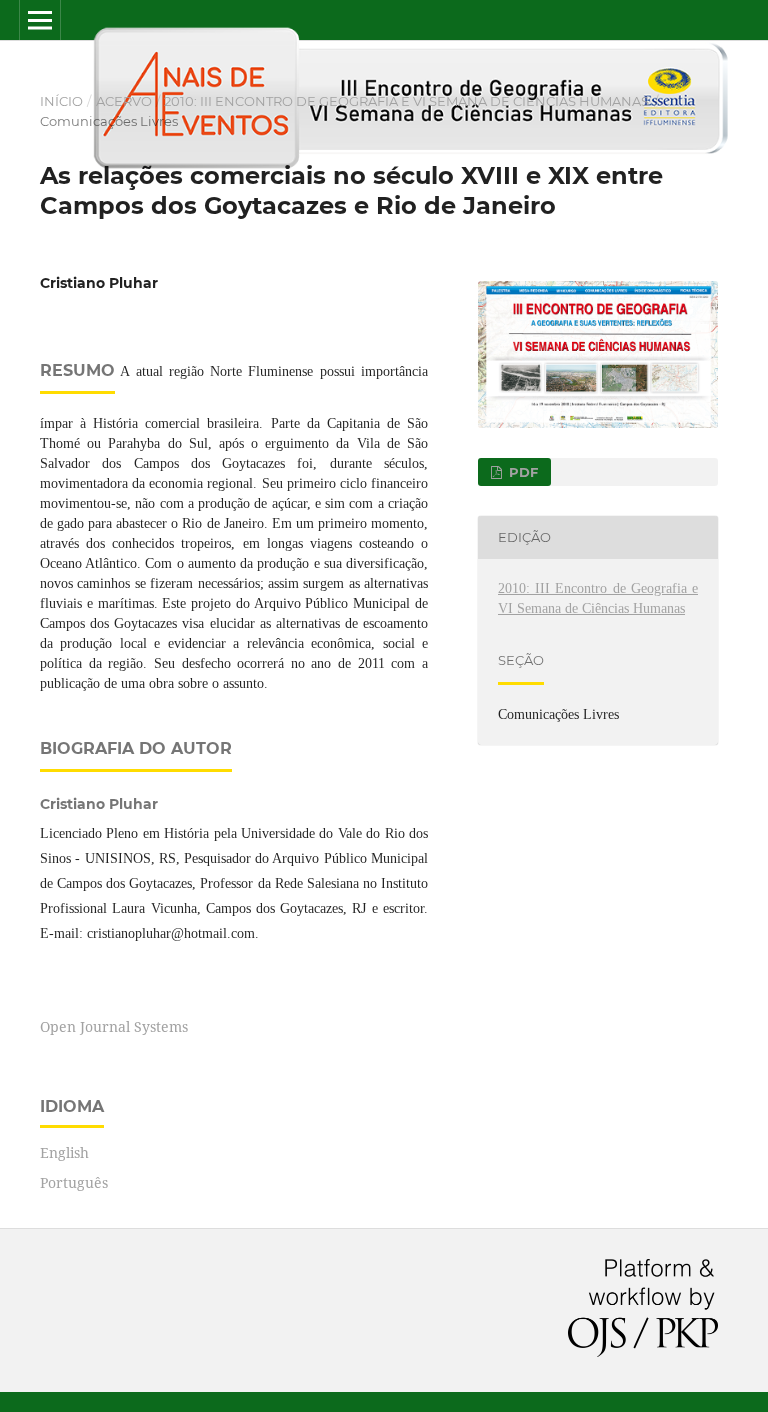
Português (74, 1182)
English (64, 1152)
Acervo (124, 101)
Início (61, 101)
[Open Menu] (40, 20)
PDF (521, 472)
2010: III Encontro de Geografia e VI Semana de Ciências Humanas (406, 101)
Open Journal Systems (114, 1026)
